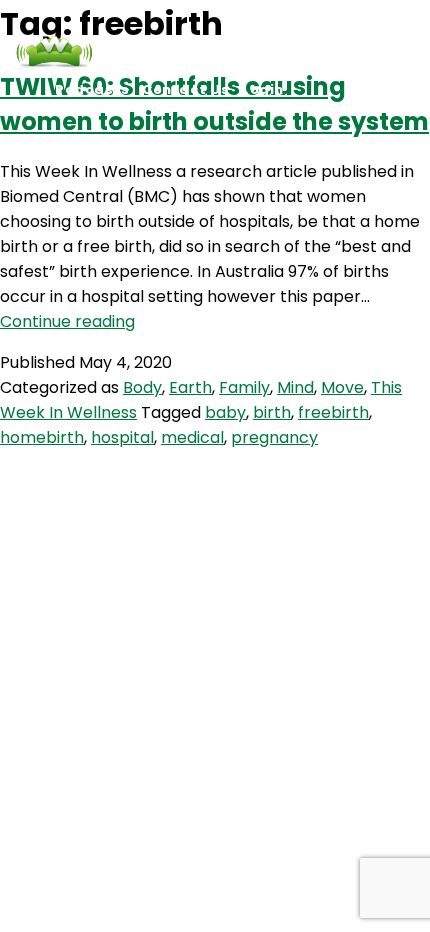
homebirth (42, 437)
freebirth (333, 412)
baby (225, 412)
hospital (122, 437)
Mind (295, 387)
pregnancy (274, 437)
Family (244, 387)
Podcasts (92, 89)
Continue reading (67, 321)
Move (342, 387)
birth (272, 412)
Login (263, 89)
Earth (190, 387)
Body (142, 387)
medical (192, 437)
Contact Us (185, 89)
